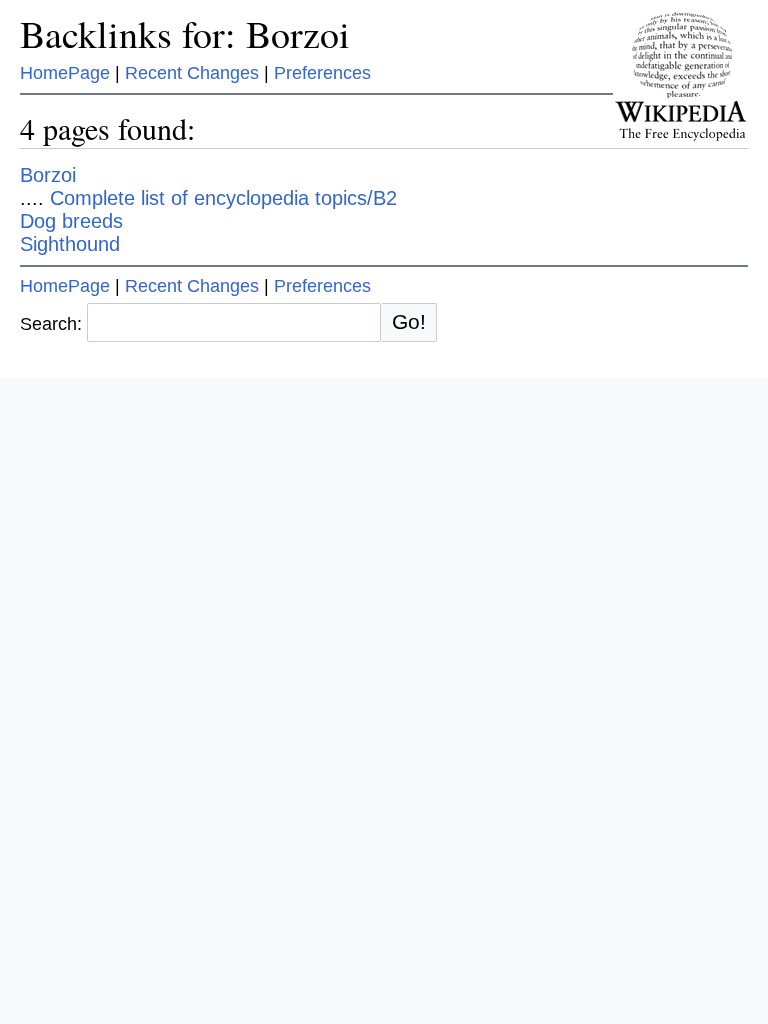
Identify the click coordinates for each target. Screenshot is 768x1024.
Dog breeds (71, 221)
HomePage (65, 73)
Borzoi (48, 175)
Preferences (322, 73)
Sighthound (70, 244)
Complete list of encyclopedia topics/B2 (223, 198)
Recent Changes (192, 73)
